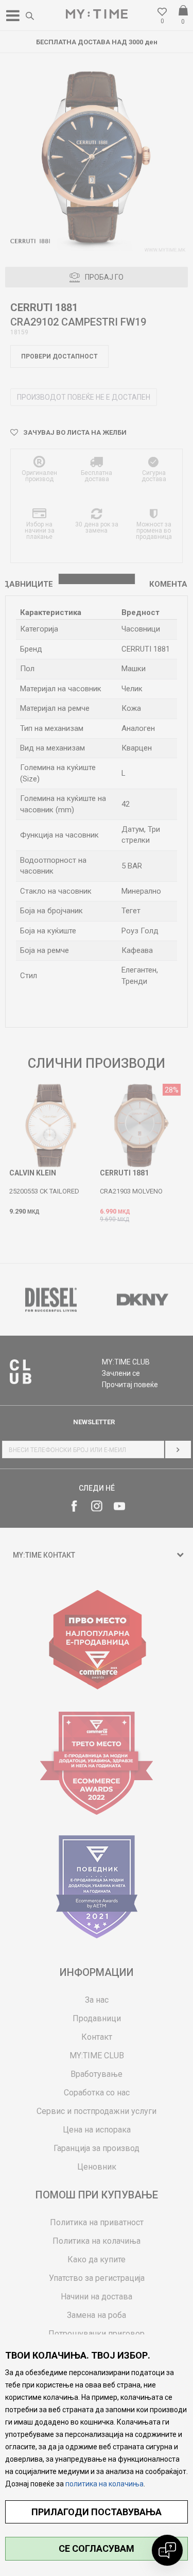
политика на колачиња (104, 2484)
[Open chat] (167, 2550)
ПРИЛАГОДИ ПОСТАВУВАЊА (97, 2512)
